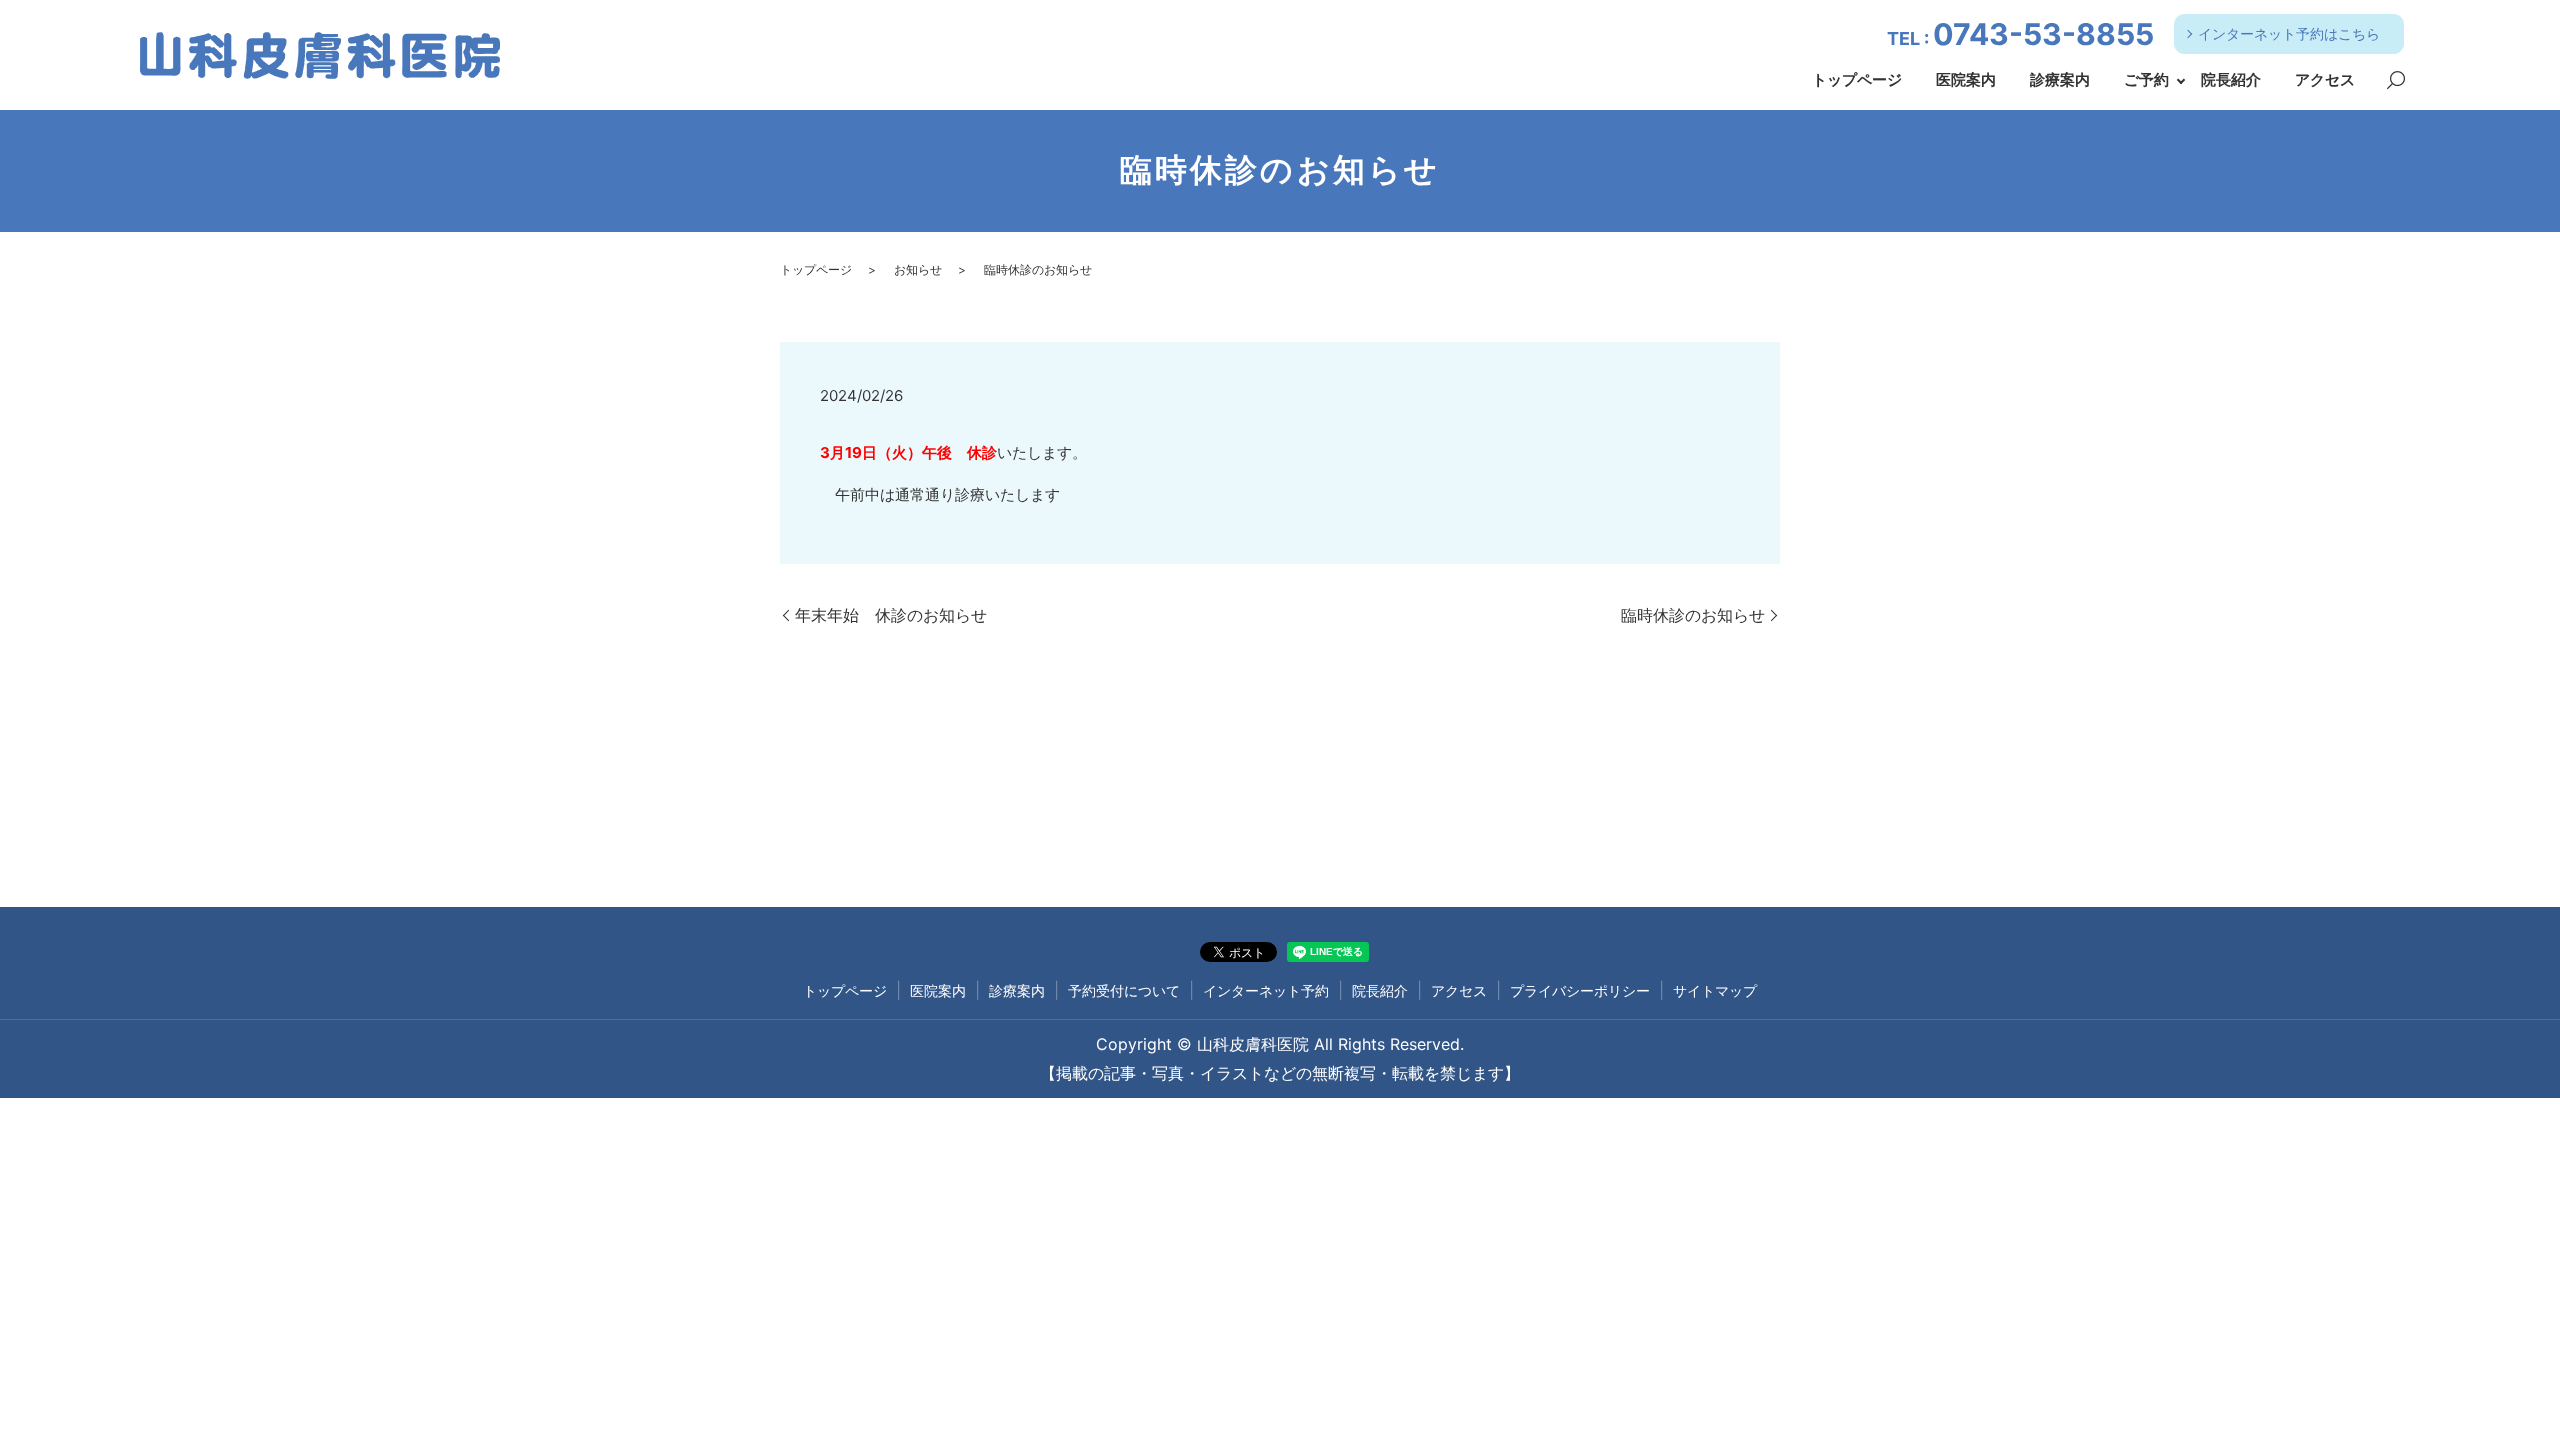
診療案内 (2060, 79)
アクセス (2325, 79)
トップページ (1857, 79)
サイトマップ (1715, 990)
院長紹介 (2231, 79)
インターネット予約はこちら (2289, 33)
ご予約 (2146, 79)
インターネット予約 (1266, 990)
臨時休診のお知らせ (1693, 615)
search (2396, 81)
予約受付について (1124, 990)
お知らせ (918, 269)
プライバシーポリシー (1580, 990)
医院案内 (1966, 79)
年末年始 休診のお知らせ (891, 615)
